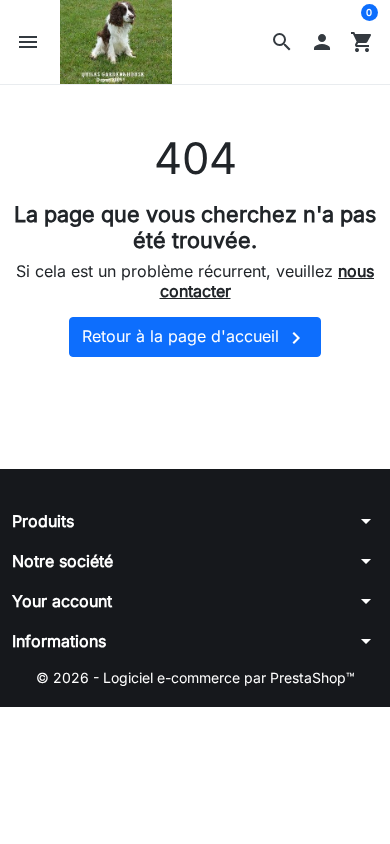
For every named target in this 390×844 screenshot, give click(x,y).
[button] (282, 42)
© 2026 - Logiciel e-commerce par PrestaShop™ (195, 677)
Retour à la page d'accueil (195, 338)
